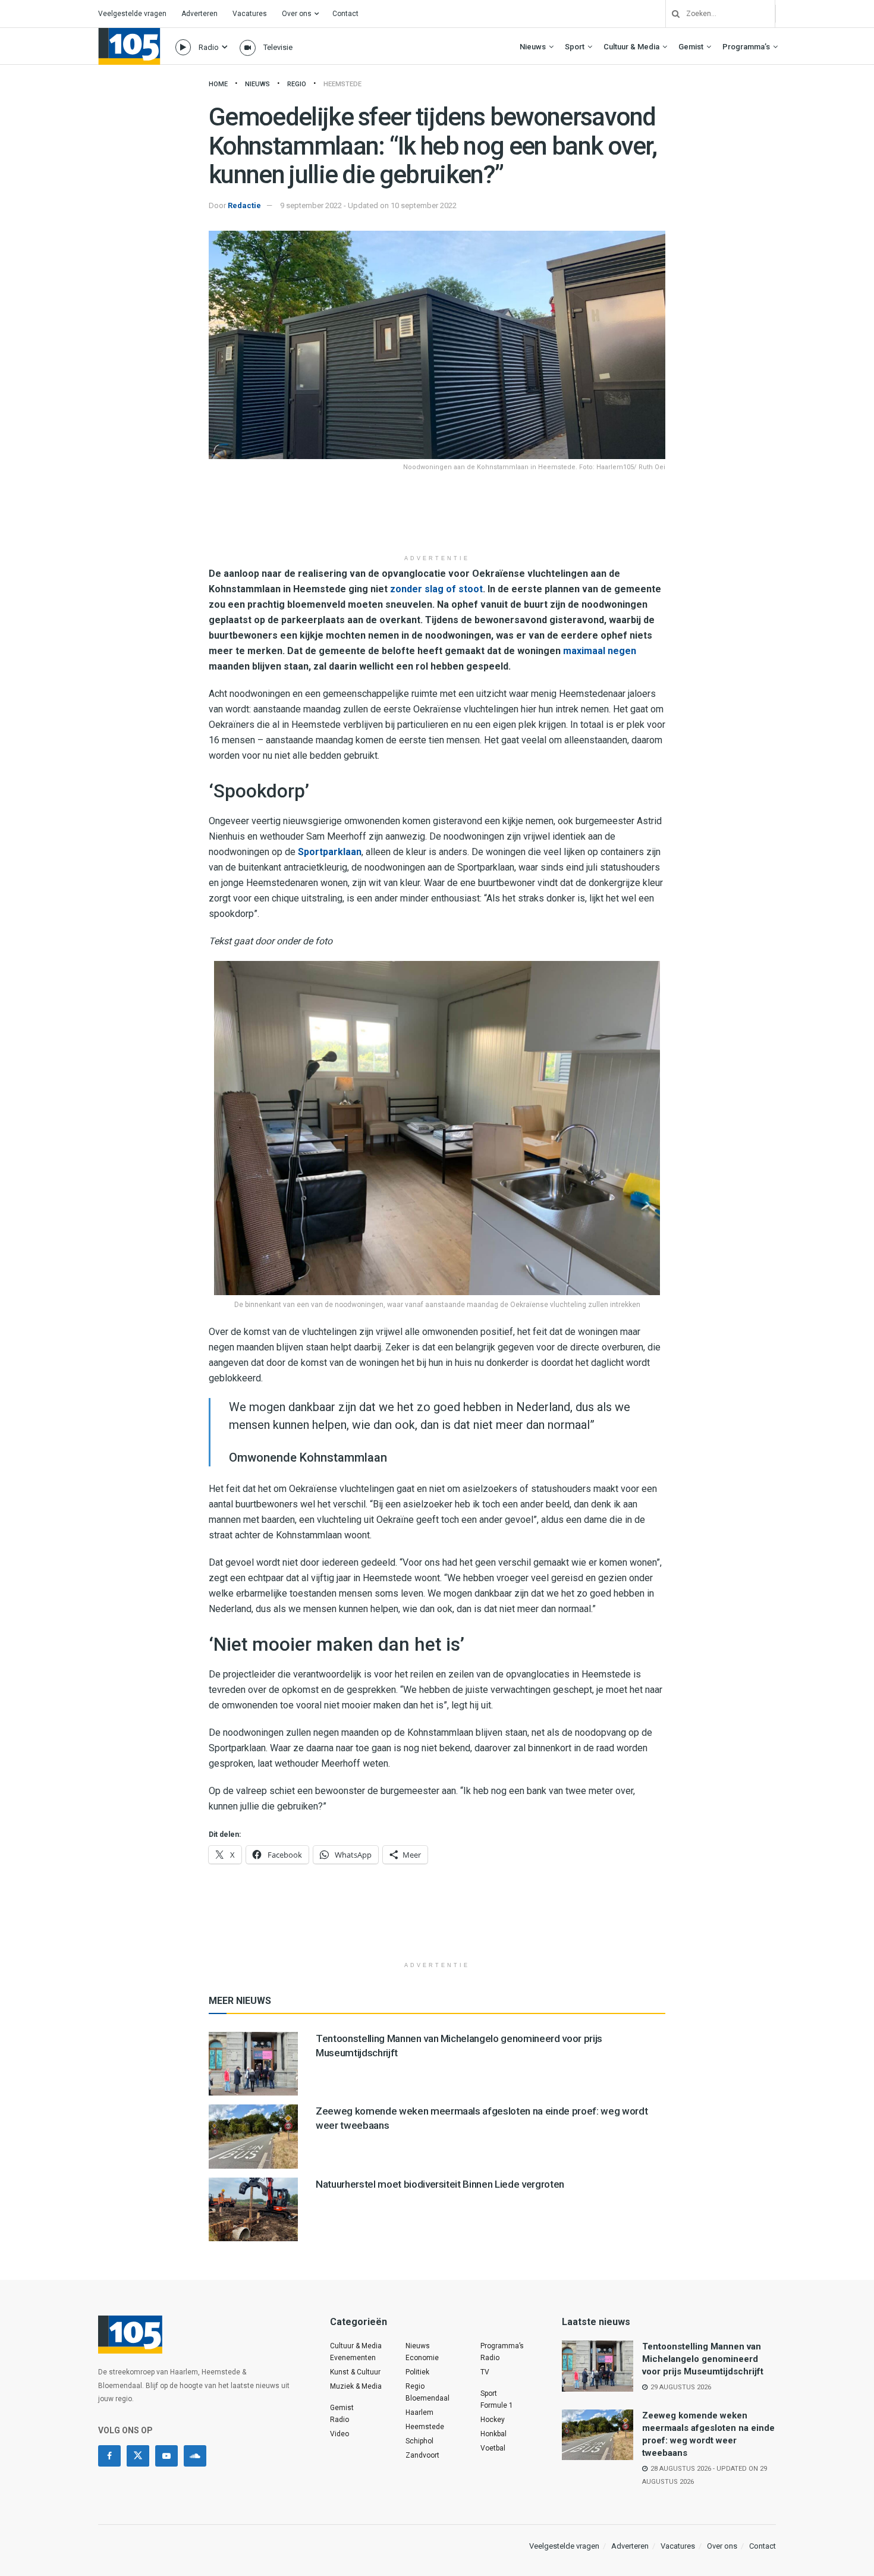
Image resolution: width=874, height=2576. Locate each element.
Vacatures (250, 14)
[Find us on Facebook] (109, 2456)
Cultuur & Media (631, 47)
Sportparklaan (330, 852)
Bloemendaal (427, 2398)
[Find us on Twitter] (138, 2456)
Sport (575, 47)
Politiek (417, 2372)
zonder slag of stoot (436, 589)
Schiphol (419, 2441)
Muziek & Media (356, 2386)
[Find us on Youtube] (166, 2456)
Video (339, 2434)
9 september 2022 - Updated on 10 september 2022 (368, 205)
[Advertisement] (437, 519)
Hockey (493, 2420)
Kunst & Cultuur (355, 2372)
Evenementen (353, 2358)
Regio (297, 84)
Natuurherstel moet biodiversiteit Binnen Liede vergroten (440, 2184)
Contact (345, 14)
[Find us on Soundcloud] (195, 2456)
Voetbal (493, 2448)
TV (485, 2372)
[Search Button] (671, 14)
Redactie (244, 205)
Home (218, 84)
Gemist (691, 47)
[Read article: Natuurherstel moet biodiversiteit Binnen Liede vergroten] (253, 2209)
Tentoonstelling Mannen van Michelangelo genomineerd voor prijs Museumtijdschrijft (703, 2359)
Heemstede (342, 84)
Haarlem (419, 2412)
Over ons (297, 14)
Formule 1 (497, 2405)
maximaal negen (600, 651)
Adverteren (199, 14)
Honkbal (493, 2434)
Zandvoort (422, 2455)
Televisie (278, 47)
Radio (209, 47)
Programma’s (746, 47)
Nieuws (533, 47)
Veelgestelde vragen (132, 14)
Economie (422, 2358)
